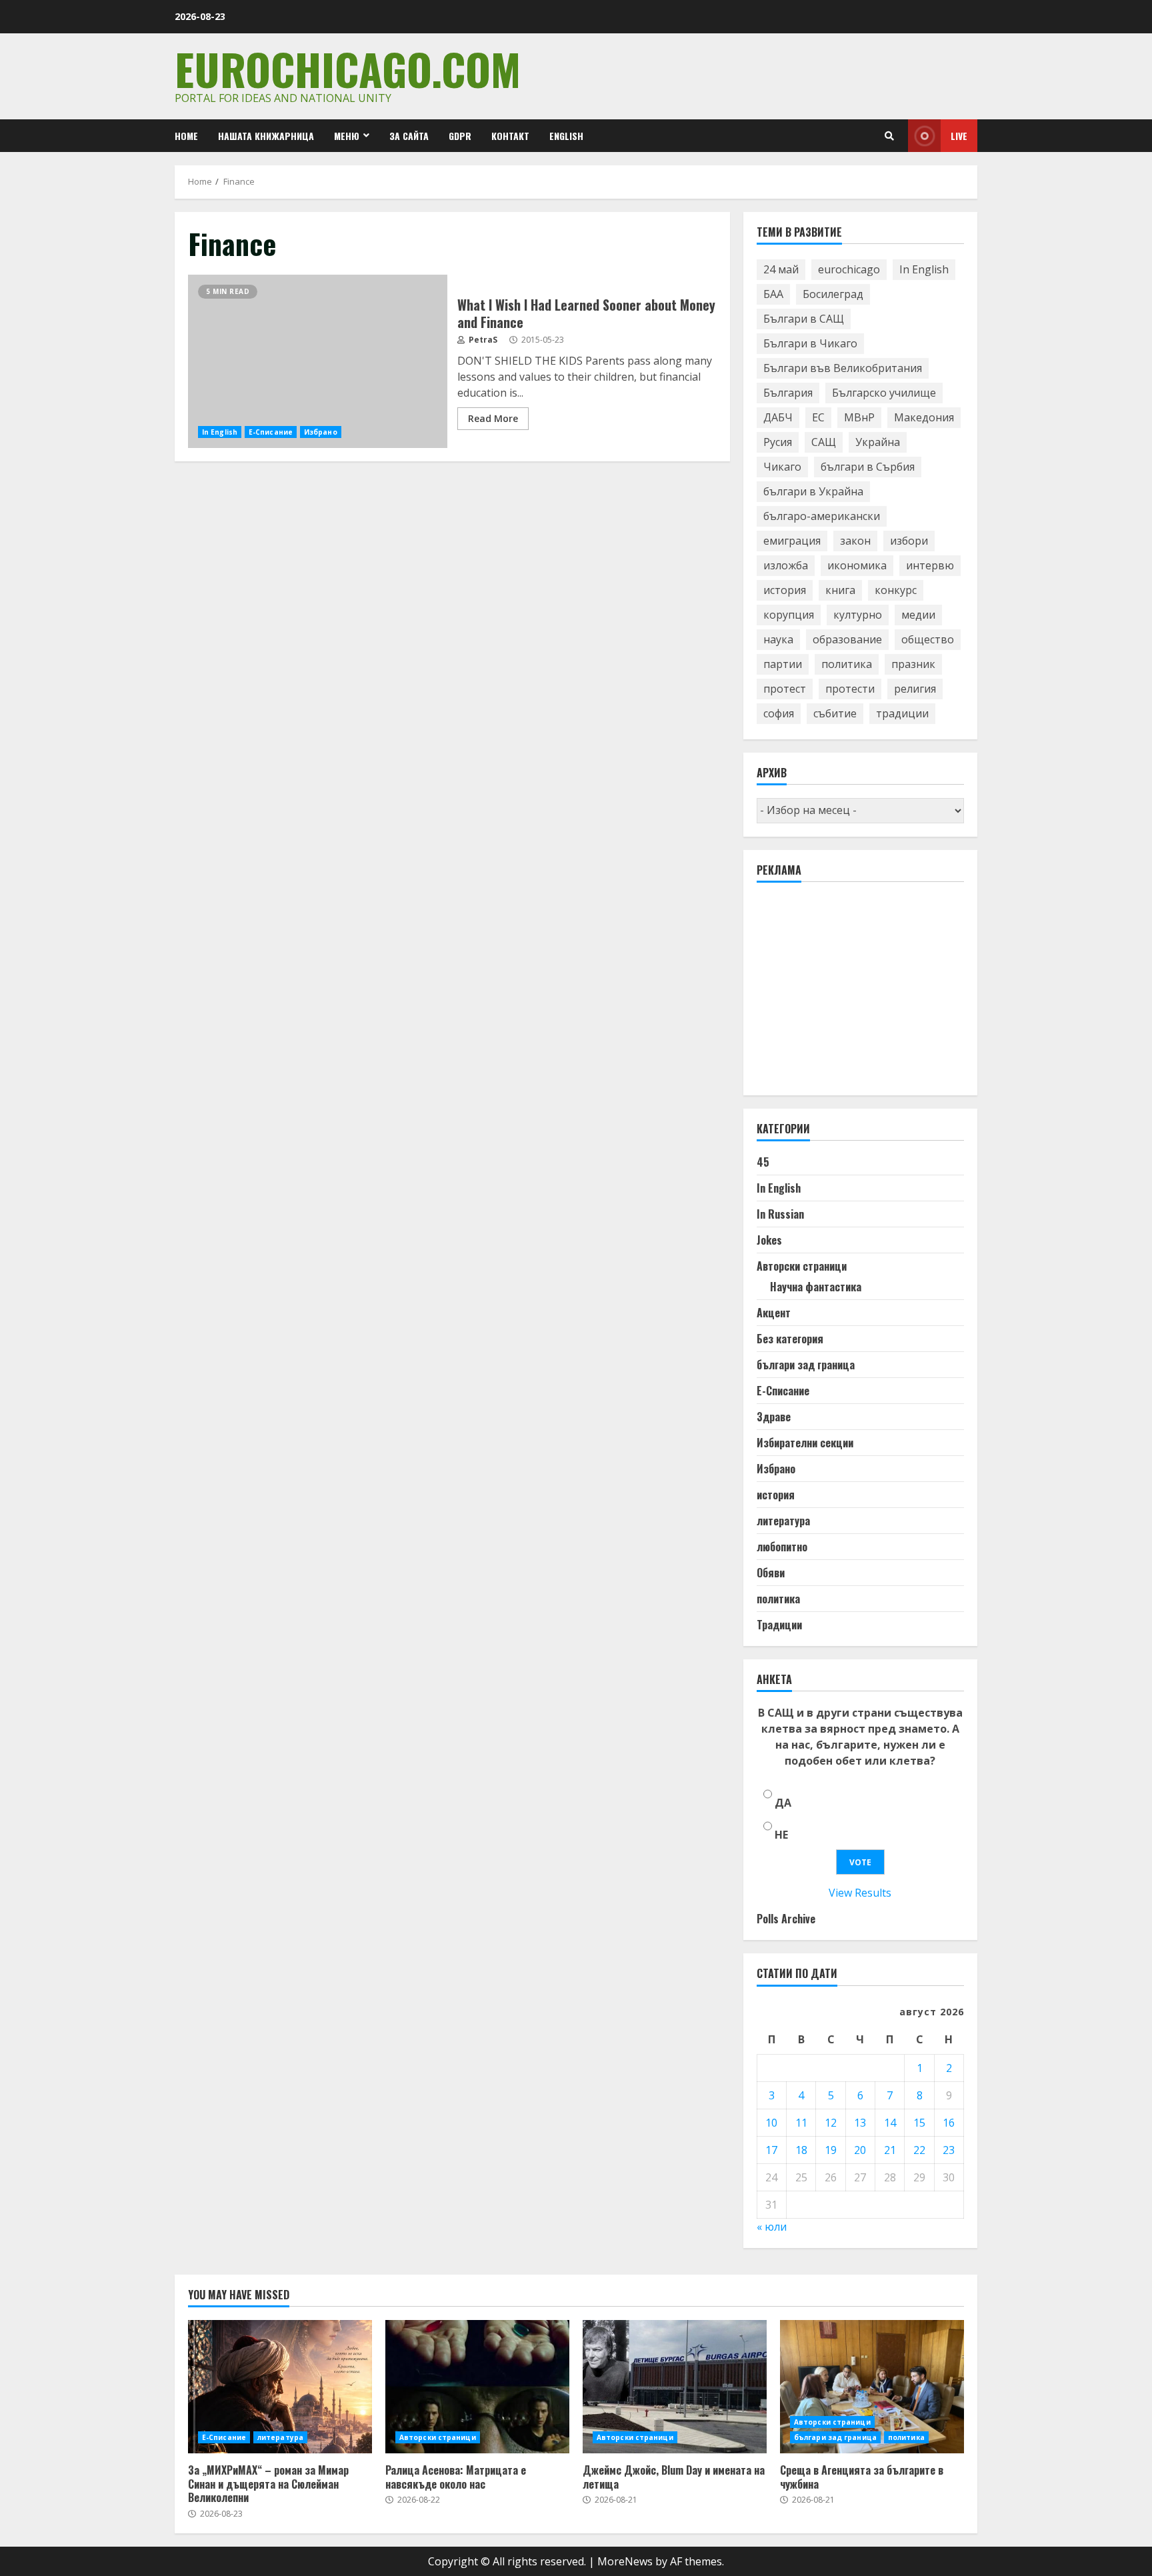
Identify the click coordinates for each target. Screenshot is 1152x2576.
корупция (789, 615)
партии (783, 664)
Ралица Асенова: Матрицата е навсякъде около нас (477, 2387)
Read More (493, 418)
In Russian (780, 1214)
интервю (930, 565)
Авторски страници (802, 1266)
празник (913, 664)
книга (840, 590)
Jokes (769, 1240)
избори (909, 541)
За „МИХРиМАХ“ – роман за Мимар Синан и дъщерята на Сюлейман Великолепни (280, 2387)
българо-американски (822, 516)
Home (186, 136)
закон (855, 541)
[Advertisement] (857, 995)
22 (919, 2150)
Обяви (771, 1573)
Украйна (878, 442)
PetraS (482, 340)
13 (860, 2123)
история (785, 590)
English (566, 136)
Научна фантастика (816, 1287)
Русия (778, 442)
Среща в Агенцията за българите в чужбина (872, 2387)
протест (785, 689)
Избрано (321, 432)
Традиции (779, 1625)
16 (949, 2123)
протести (850, 689)
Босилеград (833, 294)
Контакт (510, 136)
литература (783, 1521)
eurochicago (849, 269)
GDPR (460, 136)
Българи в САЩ (804, 319)
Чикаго (782, 467)
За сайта (409, 136)
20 (860, 2150)
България (788, 393)
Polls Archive (786, 1919)
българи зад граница (806, 1365)
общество (928, 639)
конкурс (896, 590)
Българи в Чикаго (810, 343)
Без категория (790, 1339)
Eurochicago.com (348, 68)
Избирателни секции (805, 1443)
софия (779, 713)
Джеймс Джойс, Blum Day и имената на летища (675, 2387)
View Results (860, 1893)
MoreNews (625, 2561)
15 (919, 2123)
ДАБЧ (778, 417)
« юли (772, 2227)
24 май (781, 269)
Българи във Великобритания (843, 368)
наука (778, 639)
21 (890, 2150)
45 (763, 1162)
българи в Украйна (813, 491)
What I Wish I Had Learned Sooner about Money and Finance (318, 361)
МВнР (859, 417)
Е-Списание (271, 432)
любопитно (782, 1547)
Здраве (774, 1417)
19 (831, 2150)
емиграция (792, 541)
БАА (773, 294)
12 (831, 2123)
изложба (786, 565)
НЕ (781, 1835)
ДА (783, 1803)
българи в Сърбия (868, 467)
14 (890, 2123)
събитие (835, 713)
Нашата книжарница (266, 136)
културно (858, 615)
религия (915, 689)
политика (847, 664)
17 (771, 2150)
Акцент (774, 1313)
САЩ (824, 442)
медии (918, 615)
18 (801, 2150)
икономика (857, 565)
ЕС (818, 417)
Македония (924, 417)
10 (771, 2123)
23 (949, 2150)
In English (220, 432)
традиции (902, 713)
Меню (347, 136)
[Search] (889, 136)
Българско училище (884, 393)
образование (847, 639)
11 (801, 2123)
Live (959, 136)
